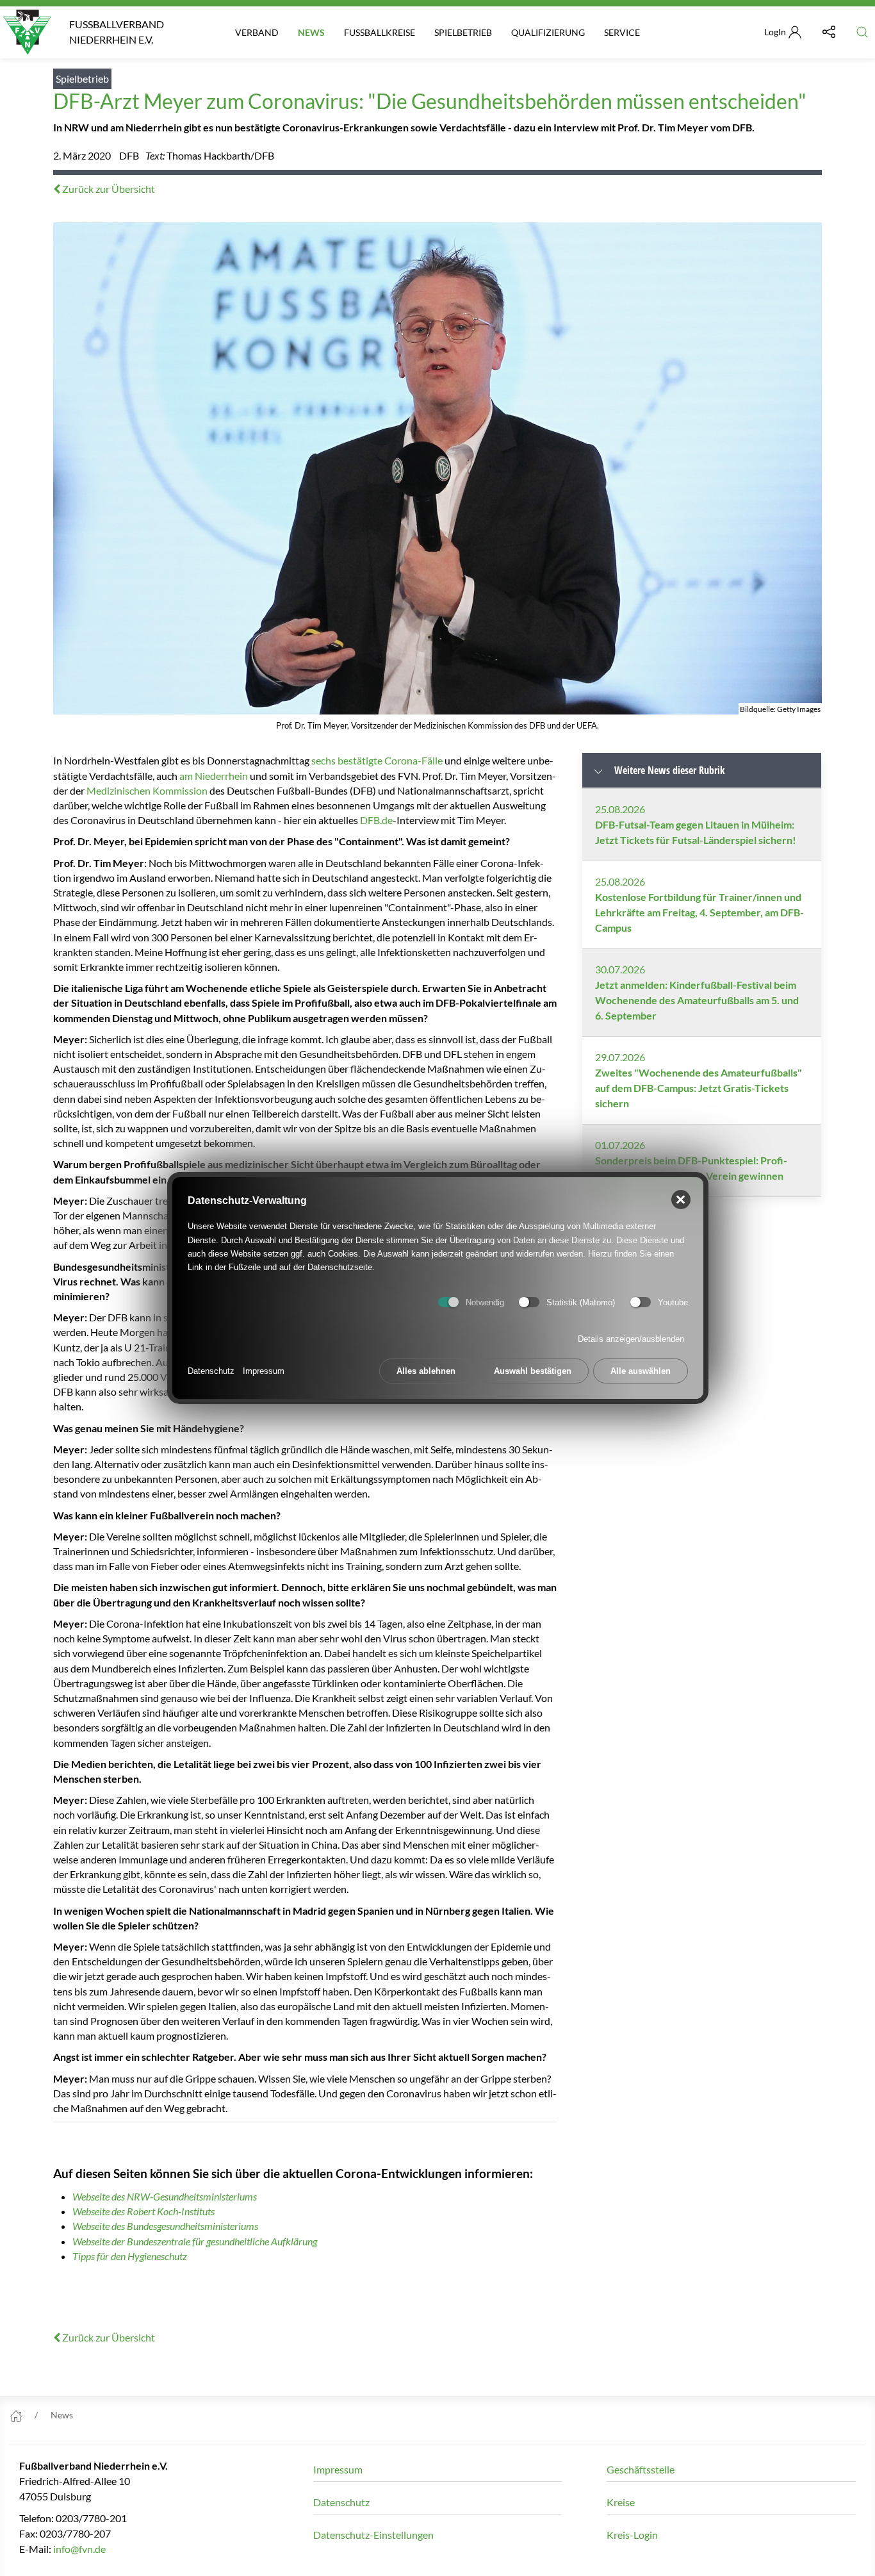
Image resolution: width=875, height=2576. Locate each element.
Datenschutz (211, 1371)
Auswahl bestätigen (533, 1371)
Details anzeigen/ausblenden (631, 1339)
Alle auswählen (641, 1371)
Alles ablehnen (426, 1371)
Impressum (264, 1371)
